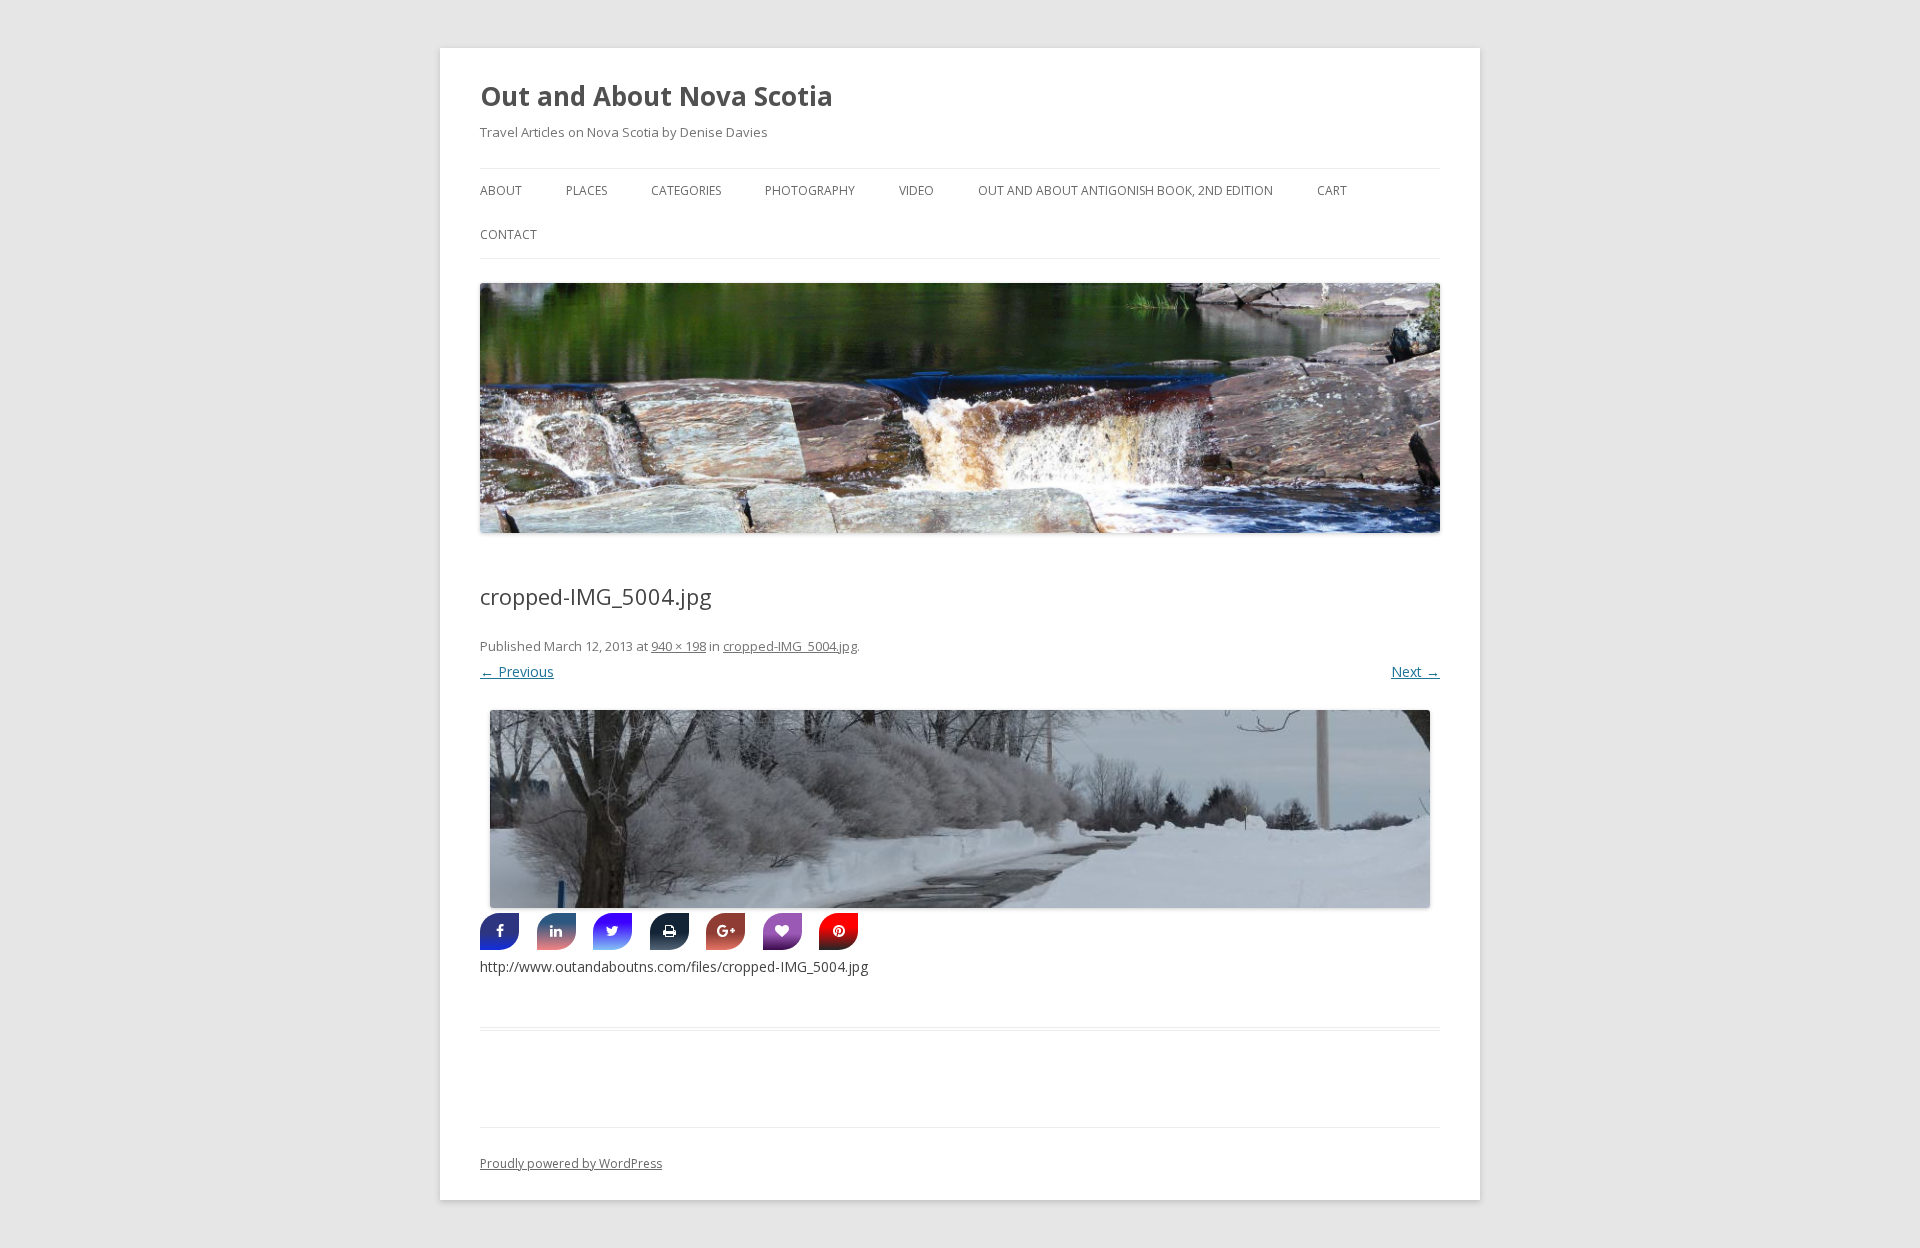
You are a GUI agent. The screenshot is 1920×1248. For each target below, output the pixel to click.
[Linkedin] (556, 931)
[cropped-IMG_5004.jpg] (960, 809)
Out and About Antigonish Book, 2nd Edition (1125, 190)
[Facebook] (499, 931)
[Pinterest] (838, 931)
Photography (810, 190)
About (501, 190)
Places (586, 190)
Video (916, 190)
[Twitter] (612, 931)
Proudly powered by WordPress (571, 1163)
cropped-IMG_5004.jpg (790, 646)
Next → (1415, 671)
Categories (686, 190)
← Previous (517, 671)
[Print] (669, 931)
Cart (1332, 190)
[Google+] (725, 931)
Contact (508, 234)
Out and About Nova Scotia (656, 96)
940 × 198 (678, 646)
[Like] (782, 931)
